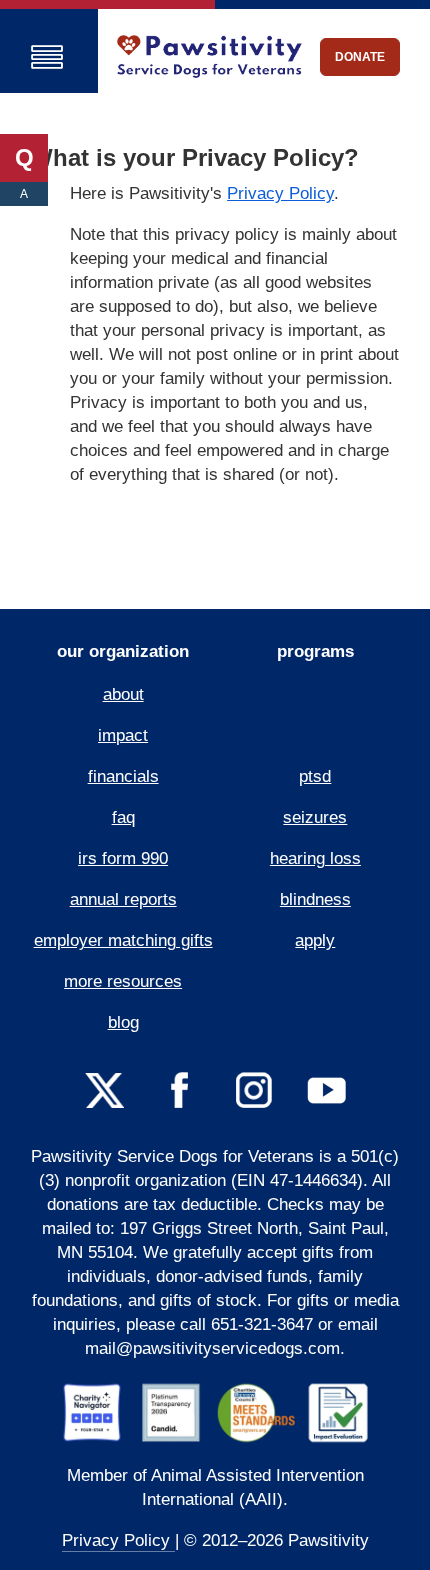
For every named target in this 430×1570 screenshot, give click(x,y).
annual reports (123, 899)
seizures (315, 817)
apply (315, 940)
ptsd (315, 776)
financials (123, 776)
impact (123, 735)
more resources (123, 981)
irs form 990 (123, 858)
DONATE (360, 57)
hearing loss (315, 858)
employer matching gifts (123, 940)
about (123, 694)
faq (123, 817)
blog (123, 1022)
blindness (315, 899)
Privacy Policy (280, 193)
